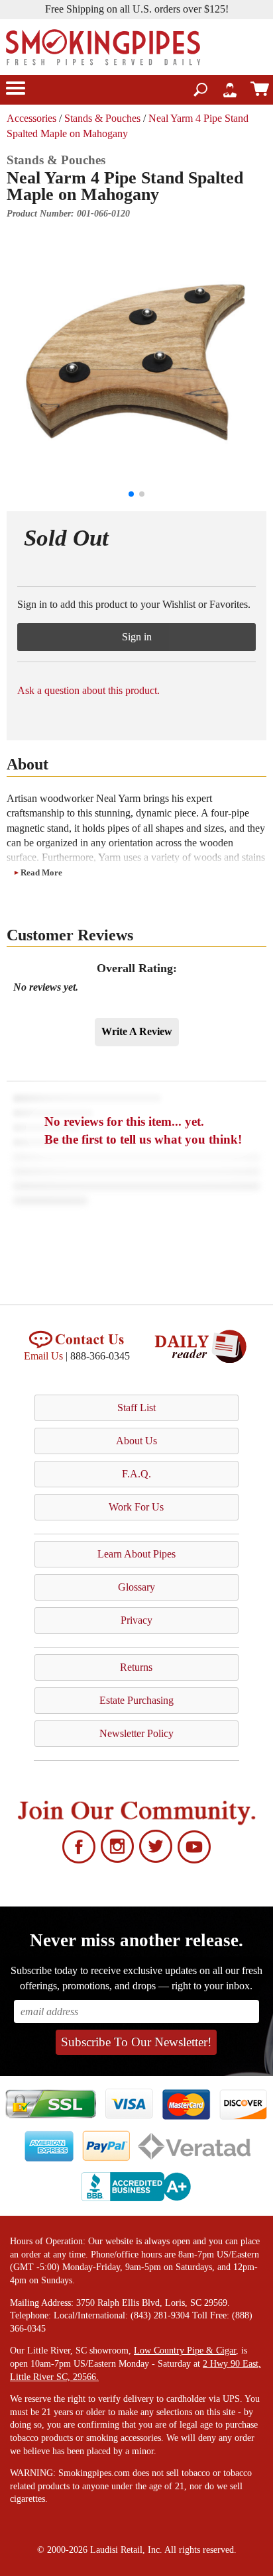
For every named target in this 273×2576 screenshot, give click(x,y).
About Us (136, 1441)
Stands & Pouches (102, 118)
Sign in (137, 637)
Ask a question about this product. (88, 690)
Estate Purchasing (136, 1700)
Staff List (136, 1408)
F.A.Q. (136, 1474)
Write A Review (137, 1031)
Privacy (136, 1620)
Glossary (136, 1587)
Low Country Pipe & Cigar (185, 2351)
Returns (136, 1667)
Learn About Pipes (136, 1554)
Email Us (43, 1356)
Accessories (31, 118)
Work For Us (136, 1507)
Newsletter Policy (136, 1733)
